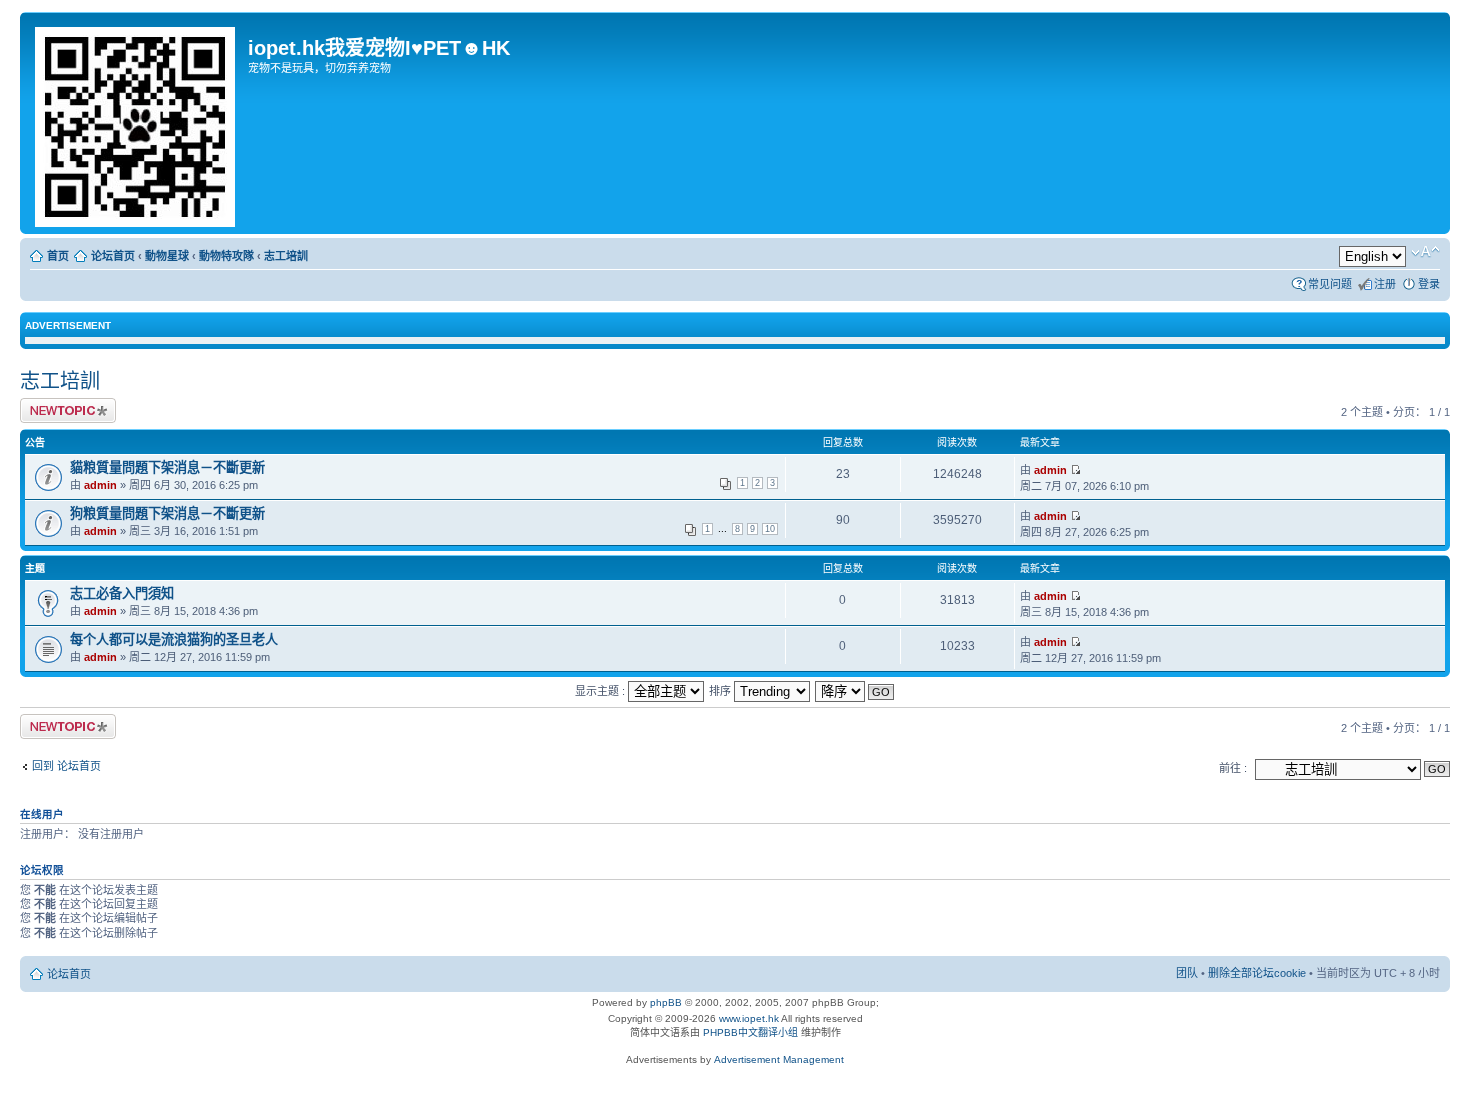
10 (770, 529)
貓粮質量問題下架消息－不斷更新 (167, 467)
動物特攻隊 (226, 256)
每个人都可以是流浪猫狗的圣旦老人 (174, 639)
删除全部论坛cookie (1257, 973)
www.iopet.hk (747, 1018)
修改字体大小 (1425, 252)
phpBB (666, 1002)
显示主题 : (601, 691)
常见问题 (1330, 284)
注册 (1385, 284)
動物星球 (167, 256)
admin (100, 485)
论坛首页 (113, 256)
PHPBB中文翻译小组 (750, 1032)
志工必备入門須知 (122, 593)
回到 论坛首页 (66, 766)
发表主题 (42, 407)
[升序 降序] (855, 691)
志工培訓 (286, 256)
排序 (721, 691)
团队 (1187, 973)
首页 (58, 256)
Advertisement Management (779, 1059)
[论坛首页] (136, 123)
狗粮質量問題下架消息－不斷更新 (167, 513)
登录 (1429, 284)
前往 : (1233, 768)
